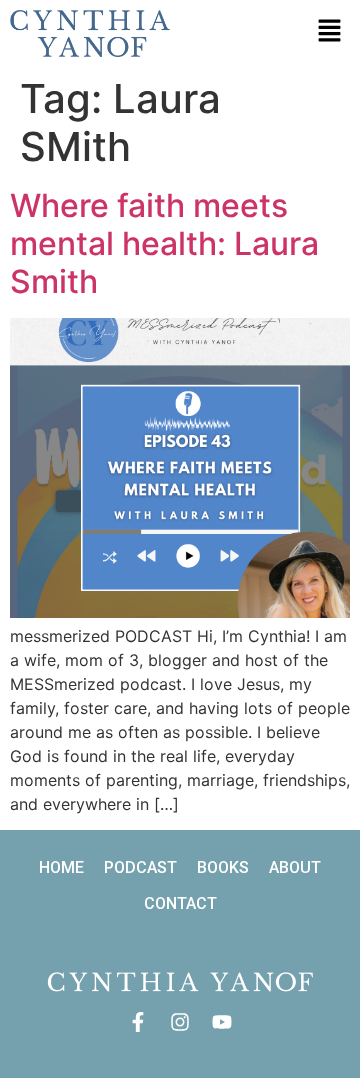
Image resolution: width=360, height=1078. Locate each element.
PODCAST (140, 867)
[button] (330, 31)
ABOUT (295, 867)
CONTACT (180, 903)
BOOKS (223, 867)
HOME (61, 867)
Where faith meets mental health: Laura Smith (164, 244)
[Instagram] (180, 1022)
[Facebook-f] (138, 1022)
